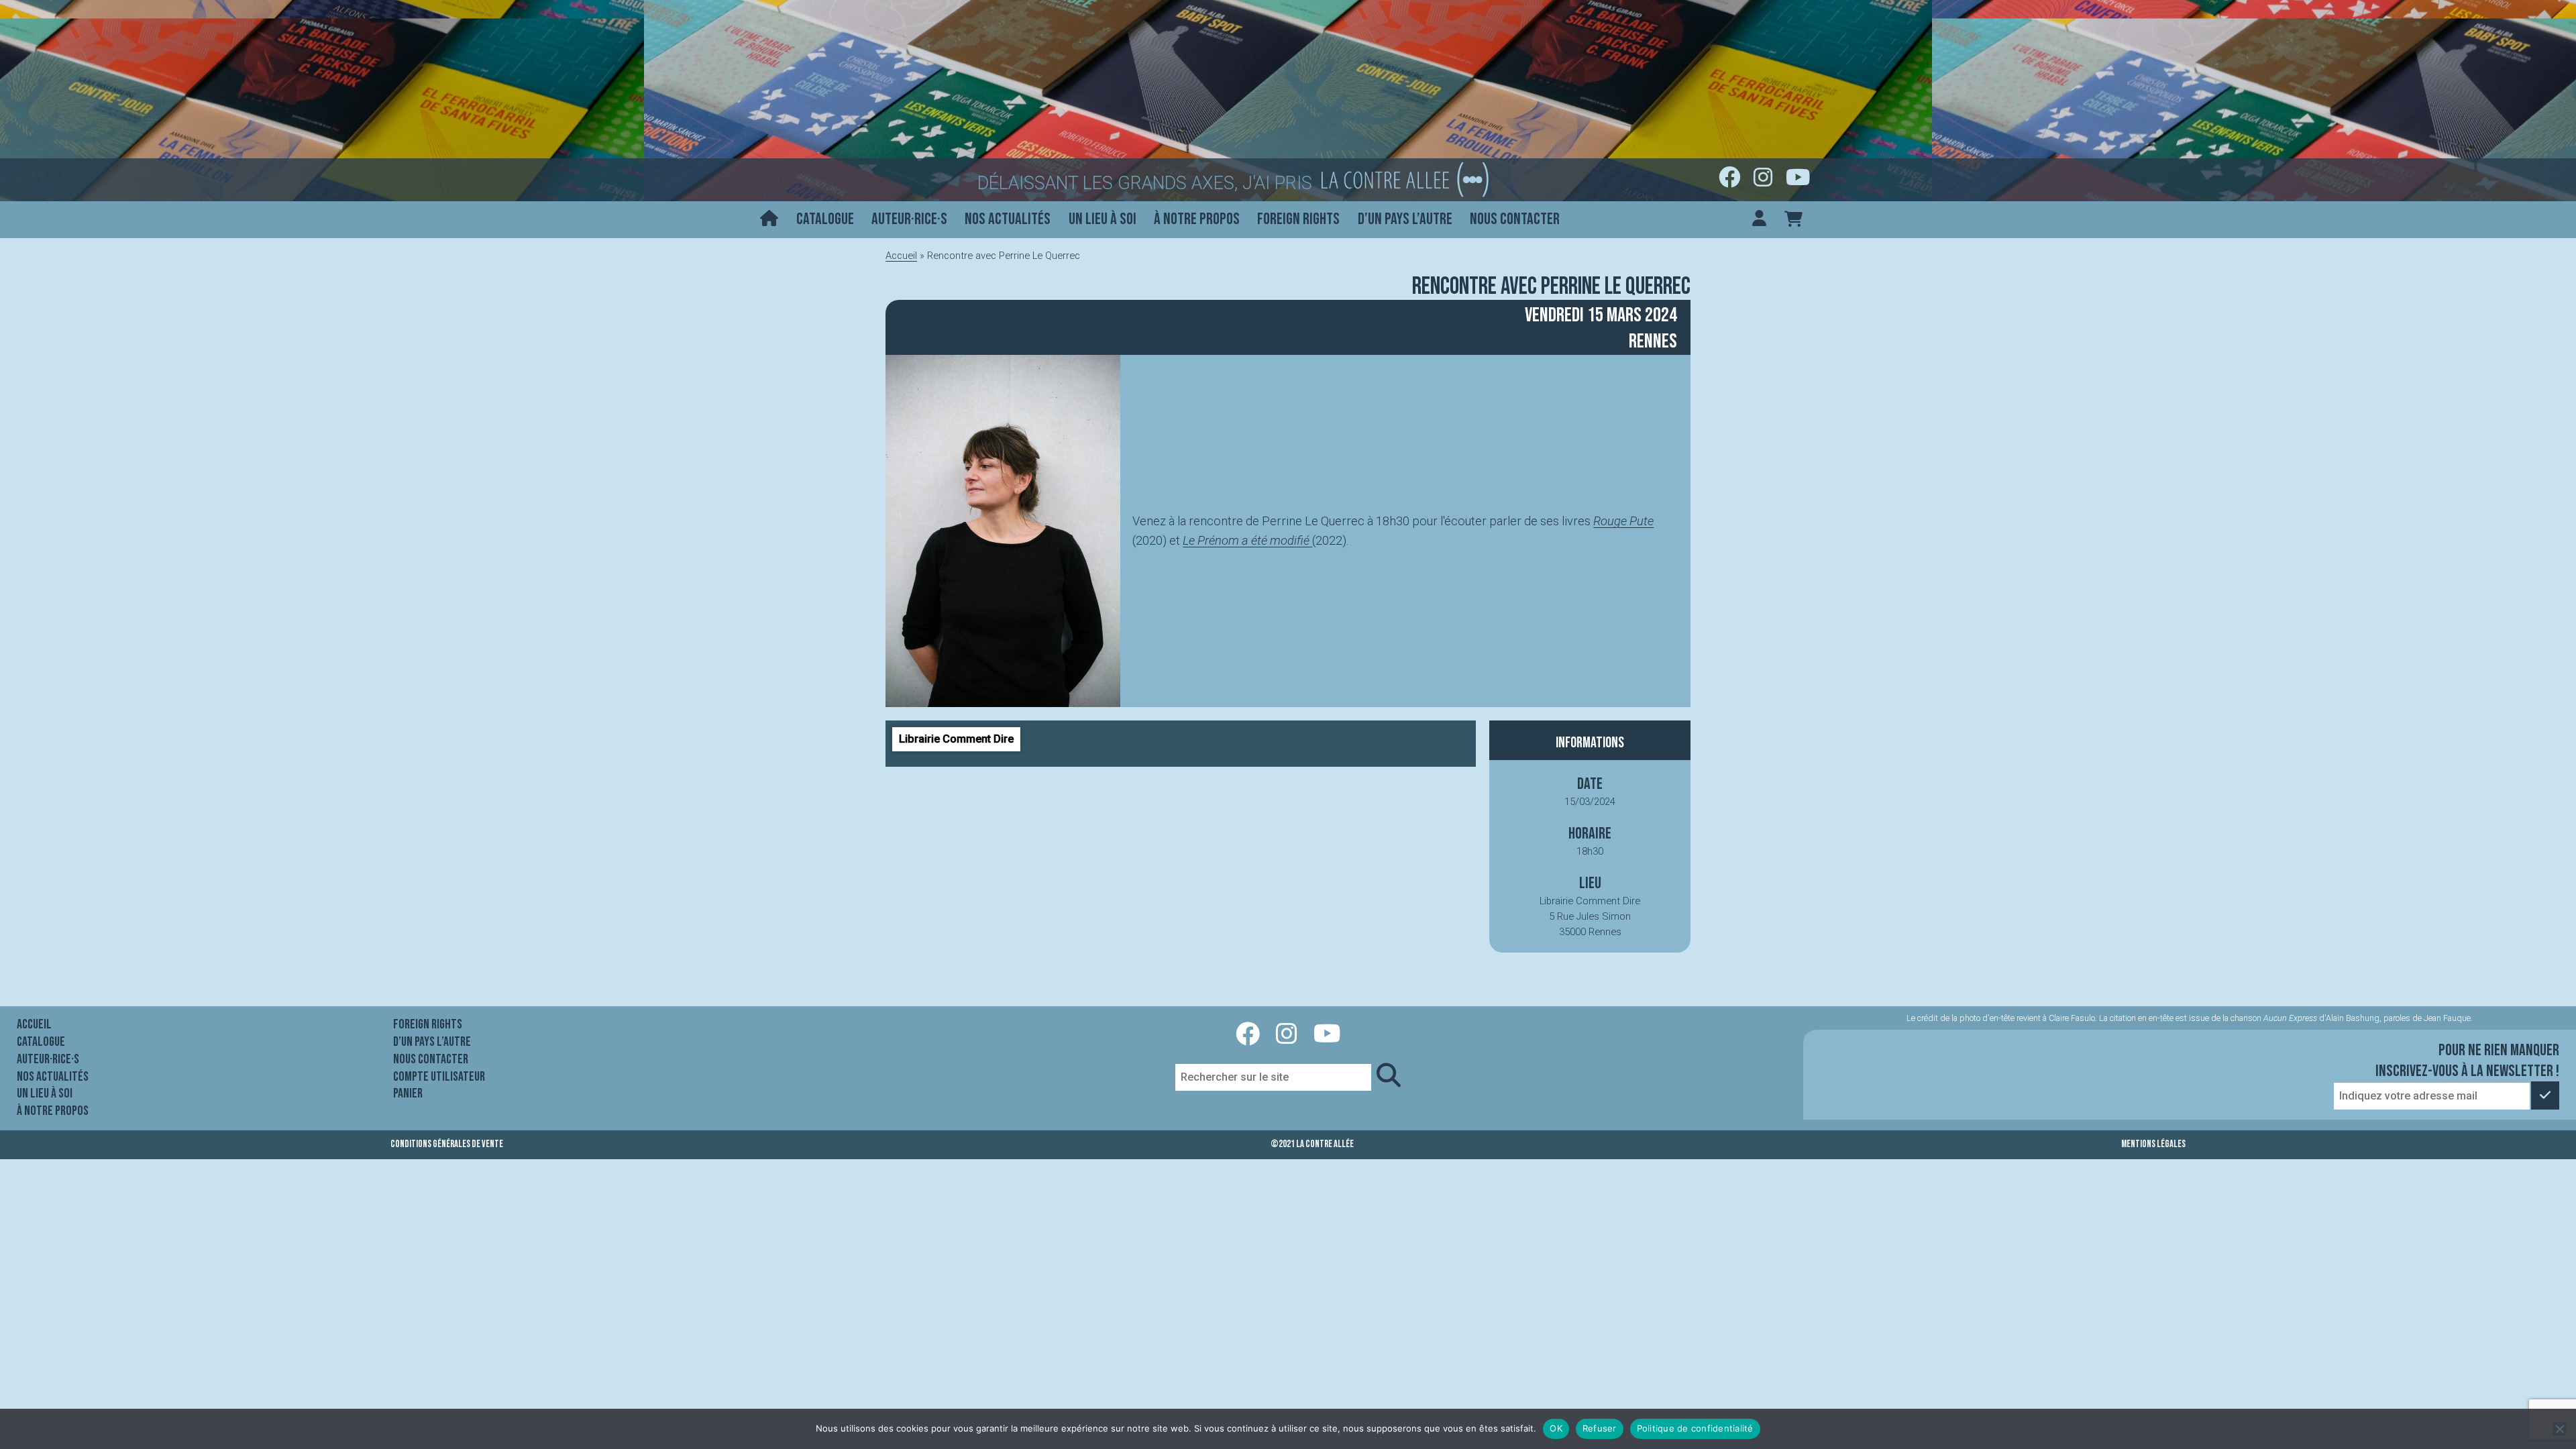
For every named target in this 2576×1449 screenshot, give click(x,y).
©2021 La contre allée (1312, 1144)
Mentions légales (2153, 1144)
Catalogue (825, 219)
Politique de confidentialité (1695, 1428)
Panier (408, 1093)
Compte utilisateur (439, 1077)
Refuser (1600, 1428)
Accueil (901, 256)
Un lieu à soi (1103, 219)
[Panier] (1793, 220)
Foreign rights (1298, 219)
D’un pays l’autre (1405, 219)
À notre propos (1197, 219)
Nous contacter (1515, 219)
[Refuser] (2559, 1429)
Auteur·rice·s (909, 219)
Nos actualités (1008, 219)
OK (1556, 1428)
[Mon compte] (1759, 220)
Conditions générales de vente (447, 1144)
